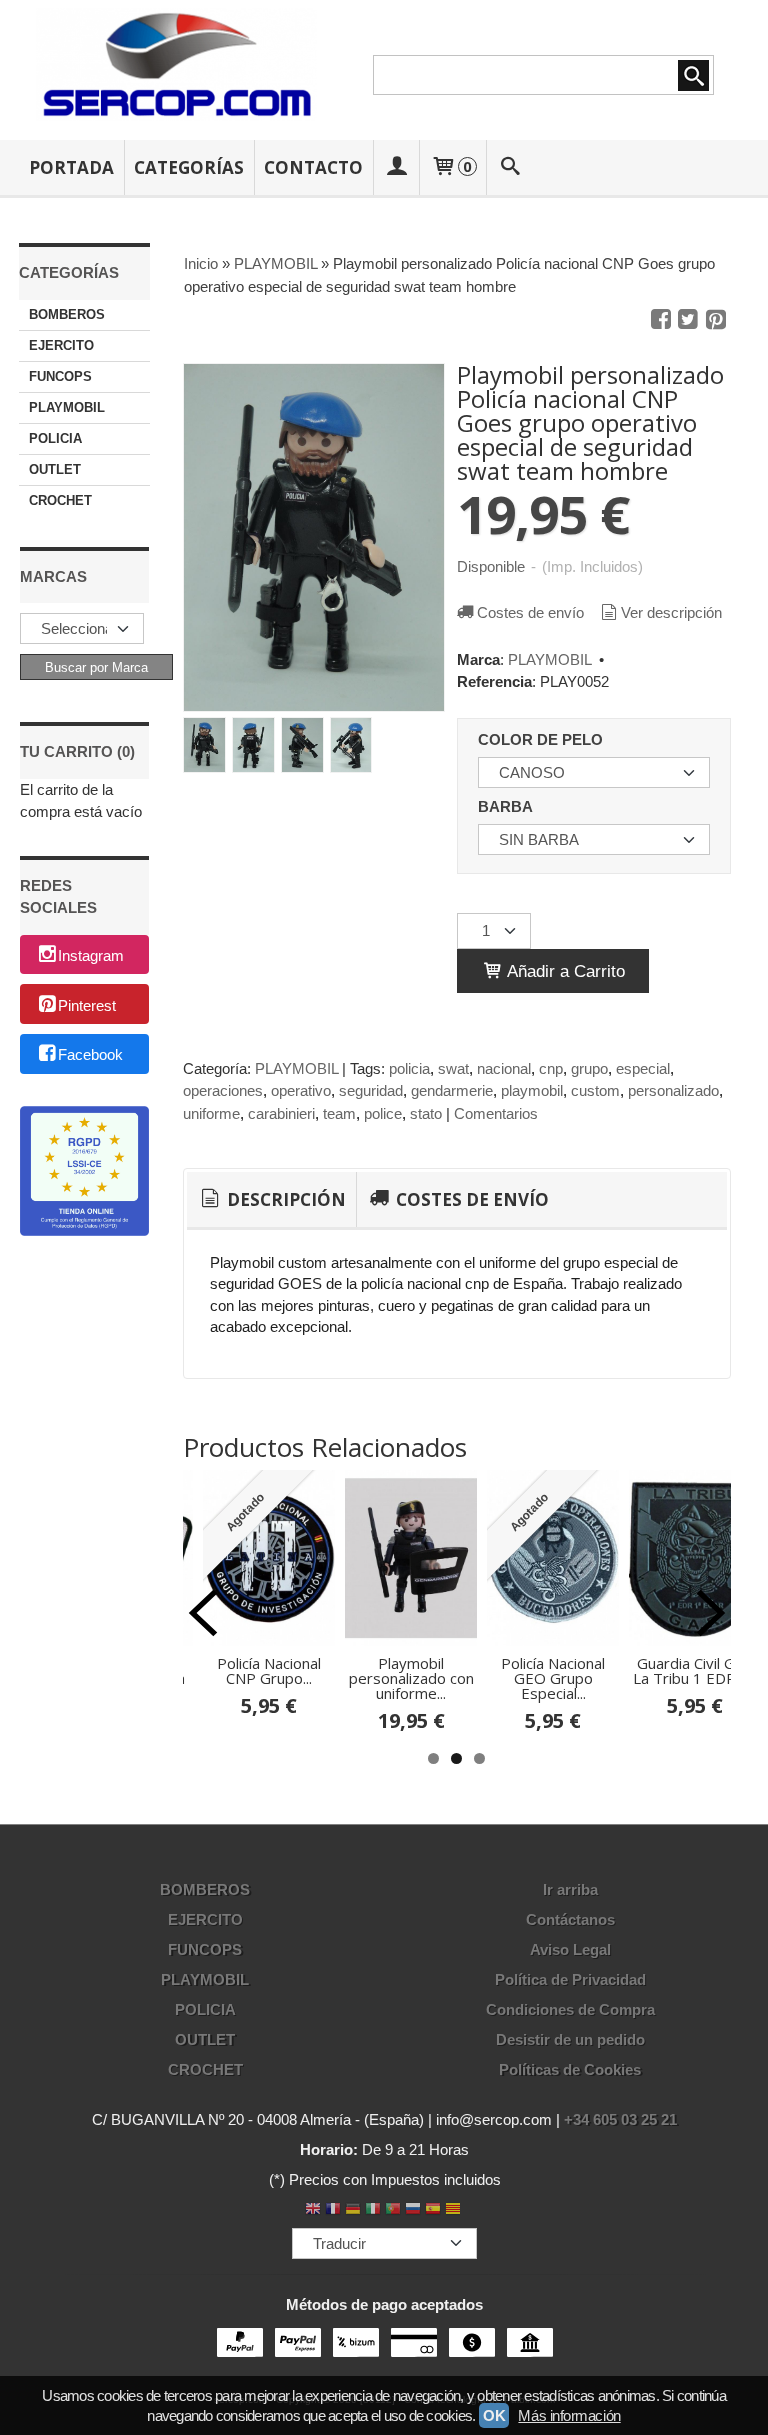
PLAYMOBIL (67, 407)
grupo (589, 1068)
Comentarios (496, 1113)
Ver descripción (671, 612)
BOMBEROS (67, 314)
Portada (71, 167)
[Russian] (413, 2210)
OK (494, 2415)
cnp (551, 1068)
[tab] (271, 1200)
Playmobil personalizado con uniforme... (411, 1678)
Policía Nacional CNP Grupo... (269, 1670)
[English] (313, 2210)
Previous (203, 1613)
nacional (504, 1068)
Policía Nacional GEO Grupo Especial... (553, 1678)
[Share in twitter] (688, 320)
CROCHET (60, 500)
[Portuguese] (393, 2210)
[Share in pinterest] (716, 320)
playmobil (532, 1090)
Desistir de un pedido (570, 2039)
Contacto (313, 167)
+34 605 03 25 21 (620, 2119)
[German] (353, 2210)
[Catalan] (455, 2210)
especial (643, 1068)
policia (409, 1068)
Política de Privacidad (570, 1979)
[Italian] (373, 2210)
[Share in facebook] (661, 320)
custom (595, 1090)
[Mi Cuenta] (396, 167)
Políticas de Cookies (570, 2069)
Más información (569, 2415)
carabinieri (281, 1113)
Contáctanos (570, 1919)
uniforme (211, 1113)
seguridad (371, 1090)
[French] (333, 2210)
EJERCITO (61, 345)
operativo (301, 1090)
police (383, 1113)
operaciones (223, 1090)
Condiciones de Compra (570, 2009)
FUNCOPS (60, 376)
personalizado (673, 1090)
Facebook (90, 1055)
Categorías (189, 167)
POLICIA (55, 438)
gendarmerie (452, 1090)
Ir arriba (570, 1889)
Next (711, 1613)
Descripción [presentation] (284, 1199)
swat (453, 1068)
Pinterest (87, 1005)
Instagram (91, 955)
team (339, 1113)
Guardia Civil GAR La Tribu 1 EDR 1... (695, 1670)
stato (426, 1113)
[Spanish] (433, 2210)
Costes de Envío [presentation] (470, 1199)
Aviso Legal (570, 1949)
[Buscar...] (510, 167)
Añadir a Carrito (564, 971)
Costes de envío (530, 612)
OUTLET (55, 469)
